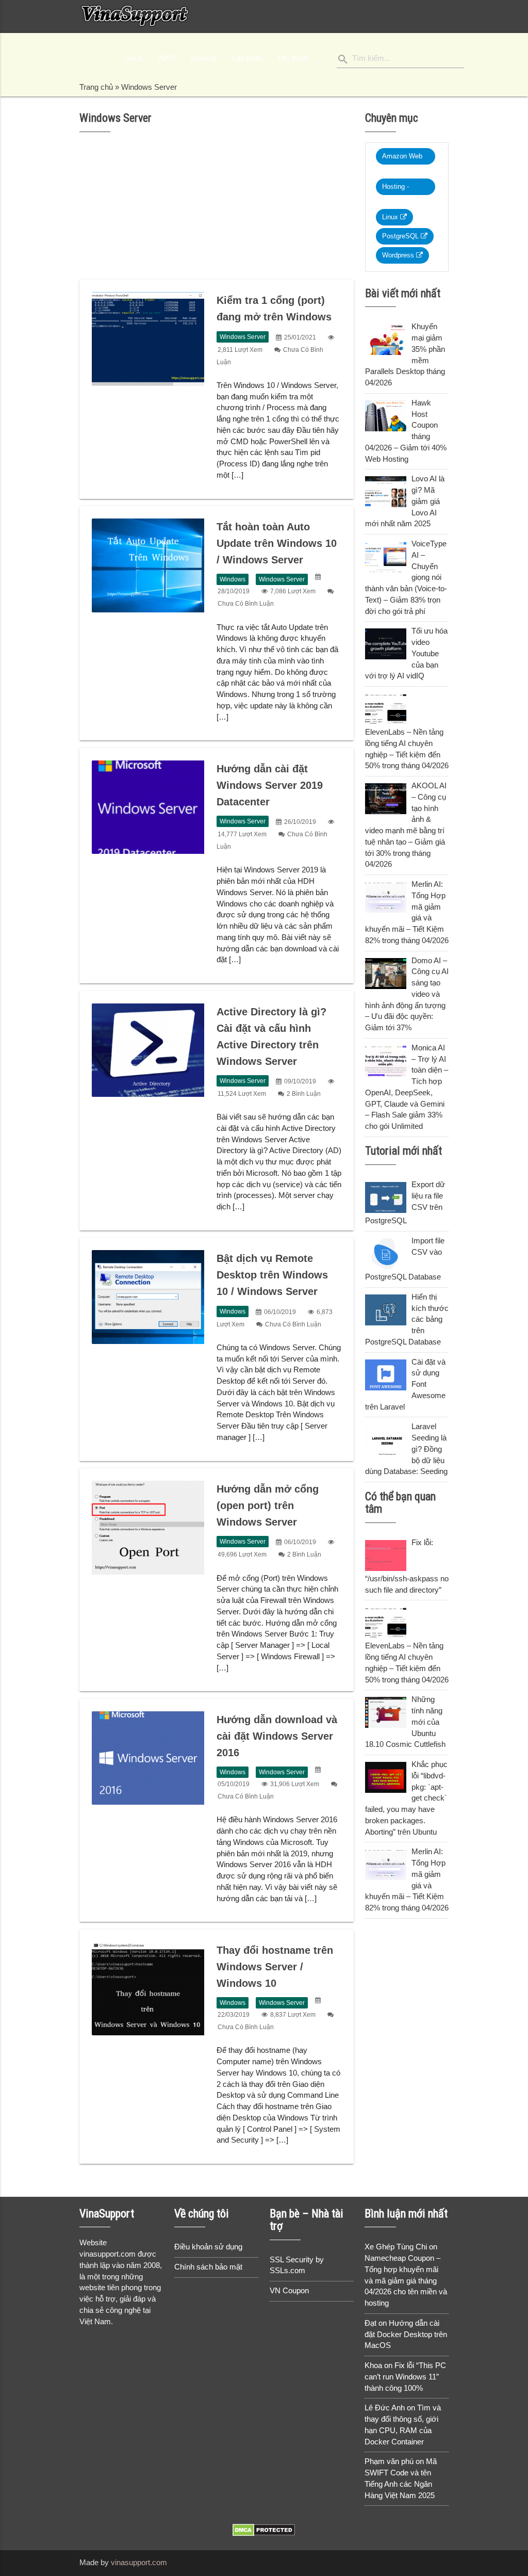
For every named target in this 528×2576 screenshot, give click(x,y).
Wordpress (399, 255)
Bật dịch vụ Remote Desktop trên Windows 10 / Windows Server (272, 1275)
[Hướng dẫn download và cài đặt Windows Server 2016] (148, 1758)
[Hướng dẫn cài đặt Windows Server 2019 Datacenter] (148, 807)
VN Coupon (289, 2291)
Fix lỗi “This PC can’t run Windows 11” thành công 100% (405, 2377)
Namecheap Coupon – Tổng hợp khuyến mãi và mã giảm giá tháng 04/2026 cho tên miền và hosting (406, 2281)
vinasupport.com (139, 2563)
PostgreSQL (401, 236)
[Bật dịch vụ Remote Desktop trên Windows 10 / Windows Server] (148, 1297)
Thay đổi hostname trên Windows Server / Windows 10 (275, 1967)
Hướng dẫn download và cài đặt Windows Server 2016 (277, 1736)
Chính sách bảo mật (208, 2267)
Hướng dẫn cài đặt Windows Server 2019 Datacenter (270, 785)
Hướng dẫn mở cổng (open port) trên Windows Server (268, 1505)
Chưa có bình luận (246, 604)
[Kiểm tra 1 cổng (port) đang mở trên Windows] (148, 339)
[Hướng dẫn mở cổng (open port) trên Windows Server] (148, 1528)
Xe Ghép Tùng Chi (396, 2247)
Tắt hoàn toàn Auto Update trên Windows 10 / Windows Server (277, 543)
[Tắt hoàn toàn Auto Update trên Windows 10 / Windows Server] (148, 565)
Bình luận (304, 1094)
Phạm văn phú (389, 2461)
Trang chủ (96, 87)
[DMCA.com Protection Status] (264, 2534)
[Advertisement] (217, 209)
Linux (391, 217)
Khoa (373, 2366)
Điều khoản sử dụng (208, 2247)
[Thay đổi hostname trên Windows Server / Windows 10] (148, 1989)
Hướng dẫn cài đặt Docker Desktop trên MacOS (406, 2335)
